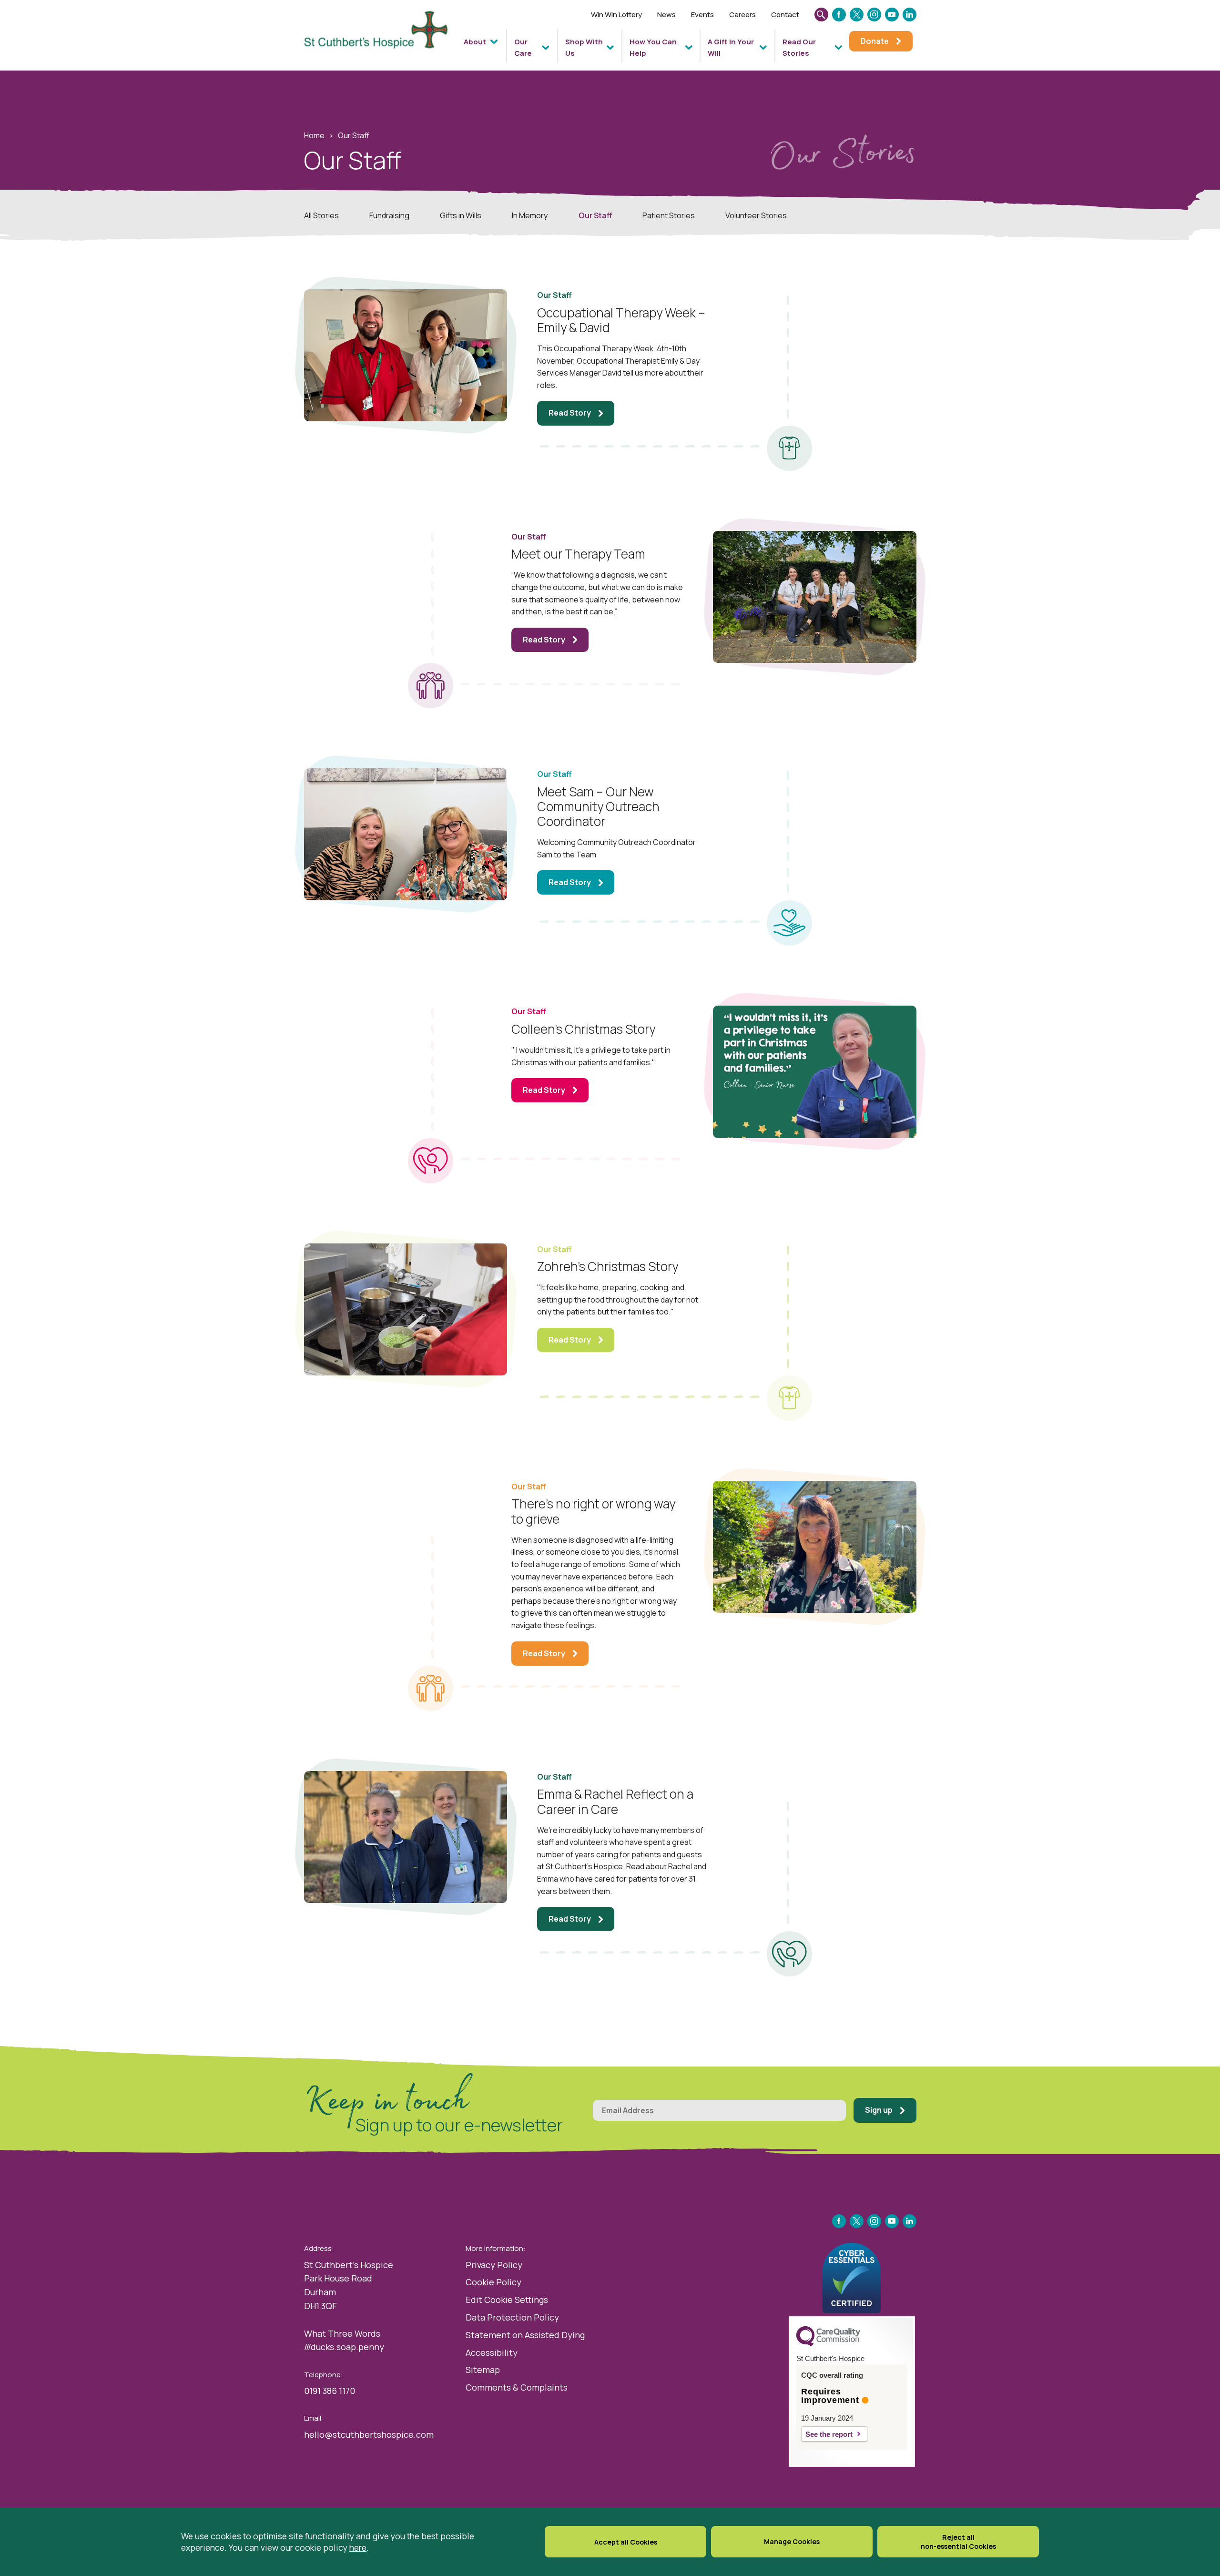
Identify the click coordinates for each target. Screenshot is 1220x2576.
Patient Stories (669, 215)
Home (314, 135)
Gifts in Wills (461, 215)
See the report (829, 2434)
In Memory (530, 215)
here (358, 2547)
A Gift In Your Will (731, 47)
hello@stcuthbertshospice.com (369, 2434)
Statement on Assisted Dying (525, 2335)
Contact (785, 15)
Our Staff (595, 215)
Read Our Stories (799, 47)
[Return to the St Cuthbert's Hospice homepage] (380, 39)
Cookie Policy (493, 2282)
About (475, 42)
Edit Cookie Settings (507, 2300)
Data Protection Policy (512, 2317)
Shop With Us (584, 47)
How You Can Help (653, 47)
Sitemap (483, 2370)
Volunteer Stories (756, 215)
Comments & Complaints (517, 2387)
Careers (742, 15)
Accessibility (492, 2352)
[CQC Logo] (828, 2344)
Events (702, 15)
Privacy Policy (494, 2265)
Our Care (523, 47)
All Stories (321, 215)
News (666, 15)
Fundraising (389, 215)
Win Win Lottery (616, 15)
